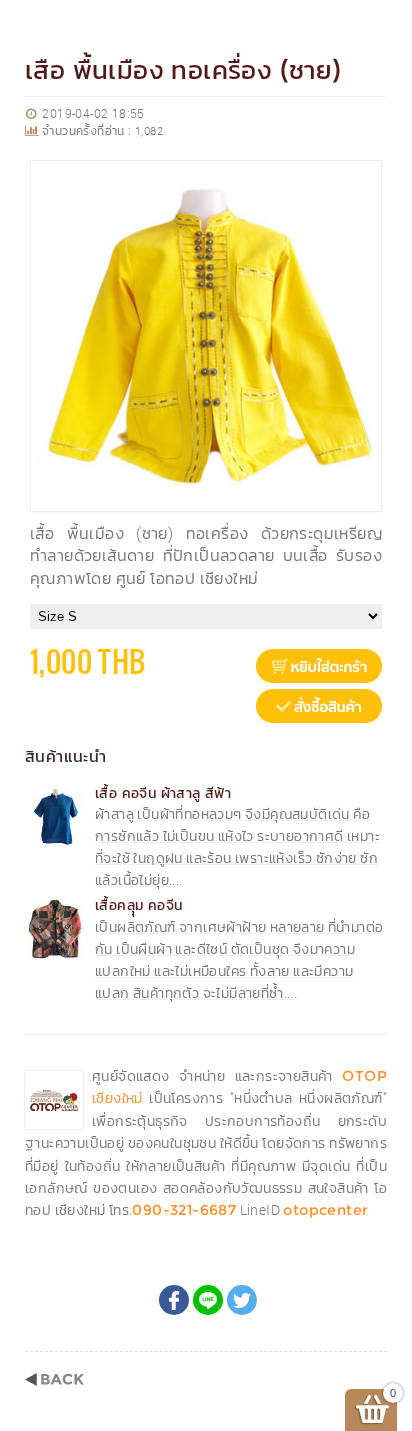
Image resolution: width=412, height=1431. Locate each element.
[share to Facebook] (174, 1300)
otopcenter (325, 1210)
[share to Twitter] (242, 1300)
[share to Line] (208, 1300)
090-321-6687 (184, 1210)
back (54, 1379)
